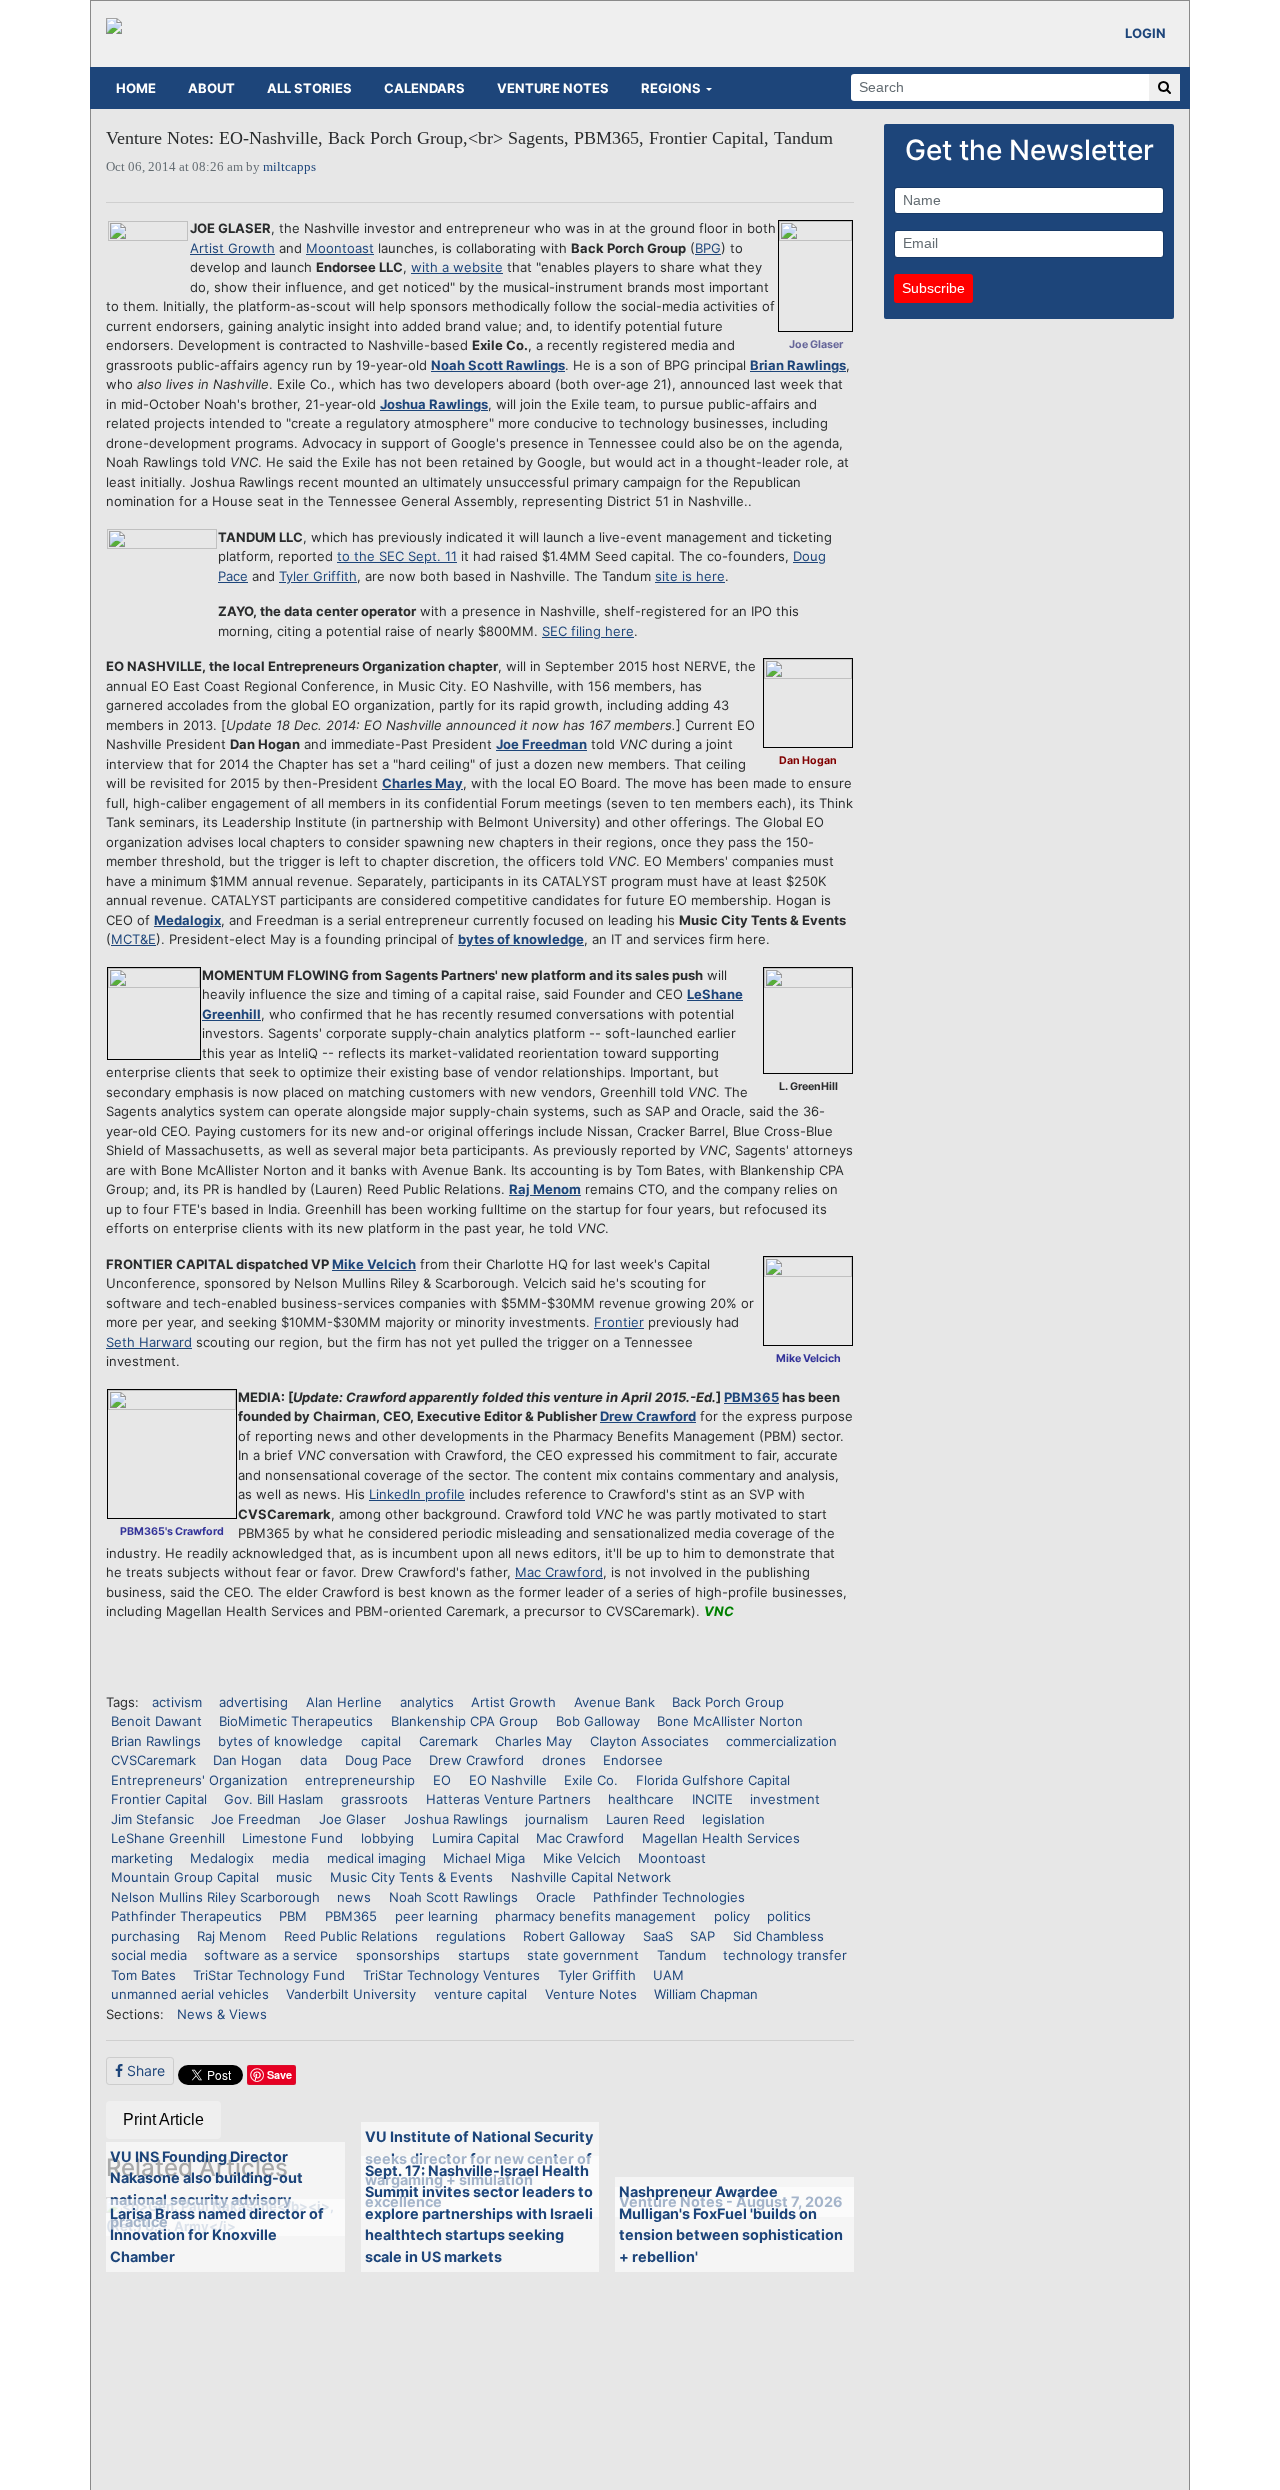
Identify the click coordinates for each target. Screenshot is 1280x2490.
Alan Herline (344, 1702)
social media (149, 1955)
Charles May (422, 783)
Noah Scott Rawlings (498, 365)
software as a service (271, 1955)
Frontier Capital (159, 1799)
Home (136, 88)
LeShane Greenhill (168, 1838)
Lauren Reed (645, 1819)
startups (484, 1955)
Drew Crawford (648, 1416)
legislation (733, 1819)
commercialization (781, 1741)
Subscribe (933, 288)
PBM (293, 1916)
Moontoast (340, 248)
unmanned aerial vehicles (190, 1994)
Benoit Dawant (156, 1721)
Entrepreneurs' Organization (199, 1780)
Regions (671, 88)
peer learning (436, 1916)
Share (144, 2070)
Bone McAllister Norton (730, 1721)
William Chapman (706, 1994)
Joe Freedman (541, 744)
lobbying (387, 1838)
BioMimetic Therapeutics (296, 1721)
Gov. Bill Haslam (273, 1799)
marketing (142, 1858)
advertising (253, 1702)
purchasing (145, 1936)
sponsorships (398, 1955)
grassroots (374, 1799)
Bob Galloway (598, 1721)
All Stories (309, 88)
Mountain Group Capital (185, 1877)
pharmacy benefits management (595, 1916)
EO (442, 1780)
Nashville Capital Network (591, 1877)
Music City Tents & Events (411, 1877)
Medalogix (187, 920)
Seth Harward (149, 1342)
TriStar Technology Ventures (451, 1975)
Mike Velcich (374, 1264)
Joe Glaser (352, 1819)
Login (1145, 33)
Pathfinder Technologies (669, 1897)
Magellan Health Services (721, 1838)
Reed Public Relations (351, 1936)
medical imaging (376, 1858)
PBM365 (751, 1397)
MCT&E (133, 939)
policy (732, 1916)
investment (785, 1799)
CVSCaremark (153, 1760)
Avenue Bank (614, 1702)
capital (381, 1741)
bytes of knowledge (521, 939)
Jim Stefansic (152, 1819)
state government (583, 1955)
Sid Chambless (778, 1936)
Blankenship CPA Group (464, 1721)
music (294, 1877)
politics (789, 1916)
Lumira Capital (475, 1838)
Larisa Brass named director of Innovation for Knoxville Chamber (217, 2235)
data (313, 1760)
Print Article (163, 2119)
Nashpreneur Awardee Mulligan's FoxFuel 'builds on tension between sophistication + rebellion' (731, 2224)
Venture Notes (553, 88)
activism (177, 1702)
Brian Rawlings (798, 365)
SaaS (658, 1936)
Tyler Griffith (318, 576)
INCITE (712, 1799)
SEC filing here (588, 631)
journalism (556, 1819)
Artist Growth (232, 248)
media (290, 1858)
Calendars (424, 88)
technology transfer (785, 1955)
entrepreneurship (360, 1780)
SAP (702, 1936)
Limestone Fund (292, 1838)
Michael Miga (484, 1858)
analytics (427, 1702)
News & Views (222, 2014)
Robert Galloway (574, 1936)
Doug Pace (378, 1760)
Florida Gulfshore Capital (713, 1780)
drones (564, 1760)
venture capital (480, 1994)
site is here (690, 576)
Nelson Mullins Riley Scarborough (215, 1897)
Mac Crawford (559, 1572)
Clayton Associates (649, 1741)
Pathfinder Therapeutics (186, 1916)
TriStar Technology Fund (269, 1975)
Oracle (556, 1897)
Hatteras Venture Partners (508, 1799)
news (354, 1897)
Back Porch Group (728, 1702)
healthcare (641, 1799)
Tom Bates (143, 1975)
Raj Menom (545, 1189)
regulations (471, 1936)
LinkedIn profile (417, 1494)
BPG (708, 248)
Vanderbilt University (351, 1994)
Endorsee (633, 1760)
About (211, 88)
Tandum (681, 1955)
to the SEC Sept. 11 (397, 556)
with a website (457, 267)
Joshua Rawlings (434, 404)
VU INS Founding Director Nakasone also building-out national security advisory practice (206, 2189)
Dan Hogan (247, 1760)
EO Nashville (508, 1780)
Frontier (619, 1322)
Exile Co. (591, 1780)
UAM (668, 1975)
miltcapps (289, 166)
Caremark (448, 1741)
